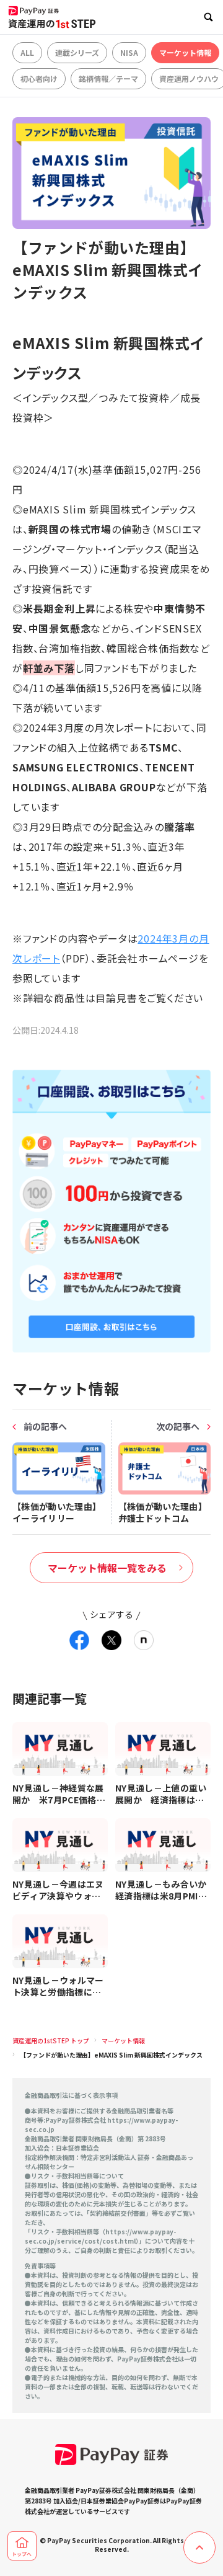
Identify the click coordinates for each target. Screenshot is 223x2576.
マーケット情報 (185, 52)
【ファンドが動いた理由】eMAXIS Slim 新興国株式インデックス (111, 2055)
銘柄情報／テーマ (108, 78)
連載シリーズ (77, 52)
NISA (129, 52)
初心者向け (39, 78)
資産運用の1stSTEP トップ (51, 2041)
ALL (27, 52)
